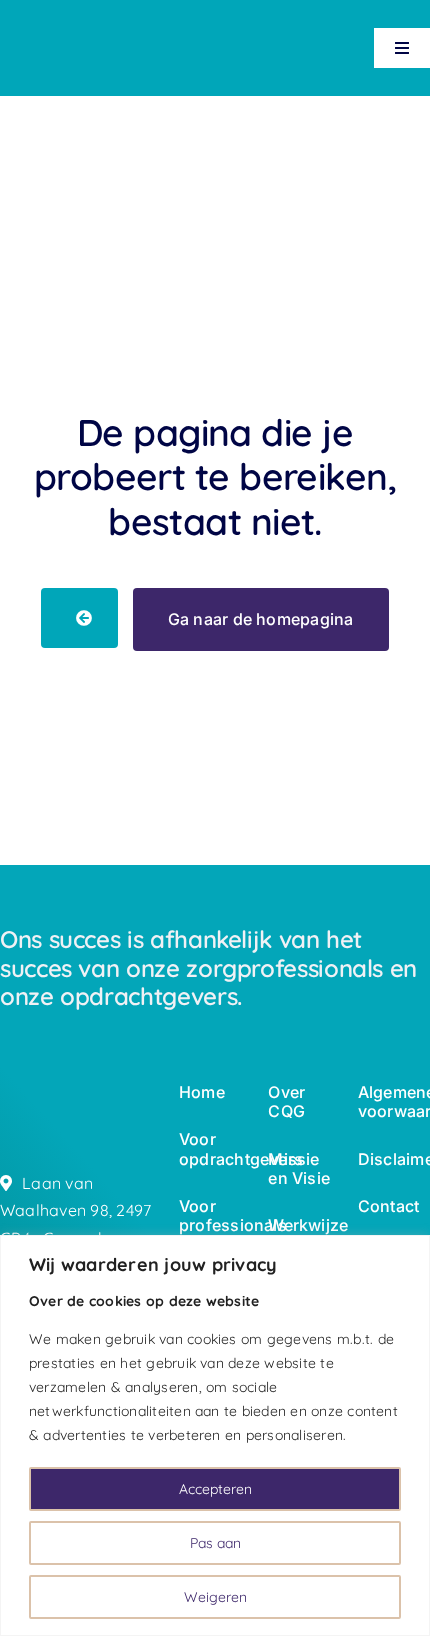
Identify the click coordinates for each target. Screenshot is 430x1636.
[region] (215, 1435)
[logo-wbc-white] (47, 31)
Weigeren (215, 1597)
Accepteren (215, 1489)
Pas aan (215, 1543)
